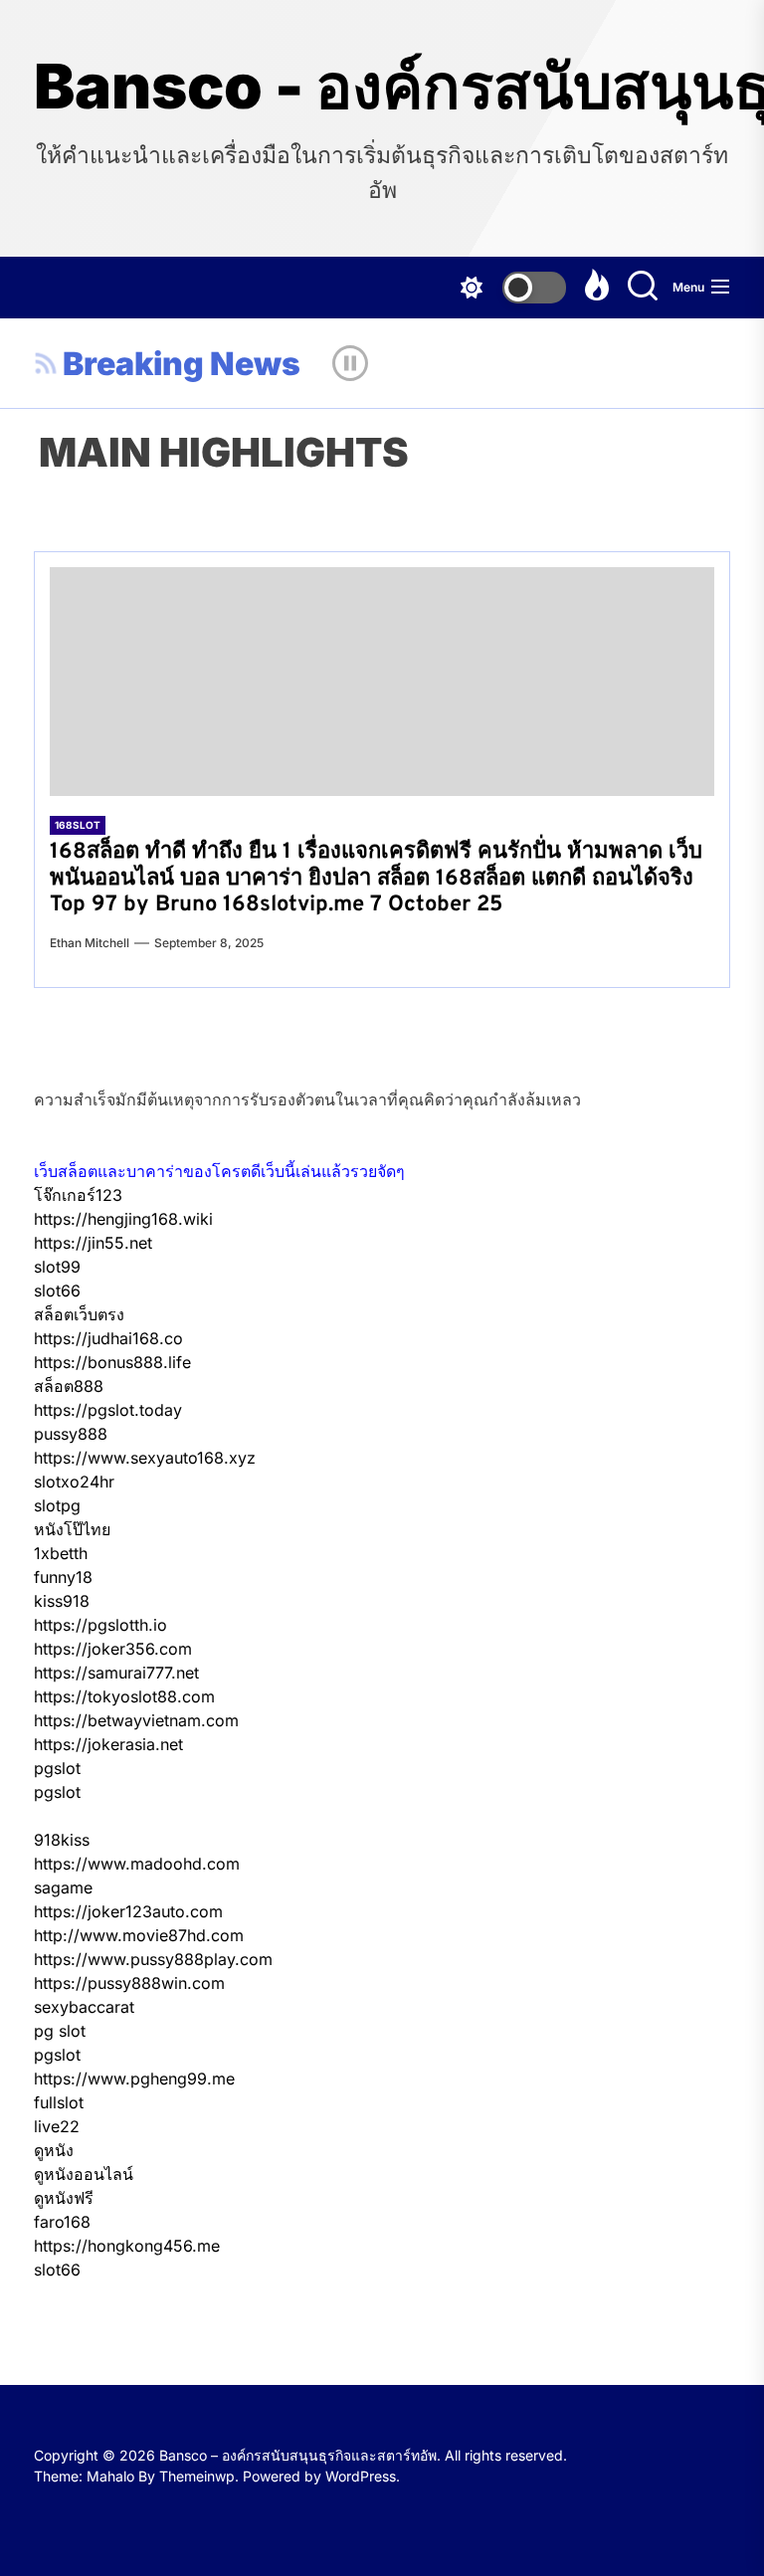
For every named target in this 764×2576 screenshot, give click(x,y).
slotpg (57, 1505)
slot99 (57, 1267)
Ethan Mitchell (90, 943)
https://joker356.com (113, 1649)
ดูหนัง (54, 2150)
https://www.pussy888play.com (153, 1959)
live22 (57, 2126)
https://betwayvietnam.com (136, 1720)
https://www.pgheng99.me (134, 2079)
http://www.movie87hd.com (139, 1935)
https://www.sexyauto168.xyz (145, 1458)
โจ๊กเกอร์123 (78, 1195)
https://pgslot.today (108, 1410)
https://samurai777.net (116, 1673)
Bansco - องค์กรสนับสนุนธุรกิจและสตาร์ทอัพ (382, 87)
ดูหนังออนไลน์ (84, 2174)
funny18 (63, 1577)
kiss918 (62, 1601)
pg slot (60, 2031)
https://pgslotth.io (100, 1625)
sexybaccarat (84, 2007)
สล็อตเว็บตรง (79, 1314)
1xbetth (61, 1553)
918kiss (62, 1840)
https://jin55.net (93, 1243)
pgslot (57, 1768)
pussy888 (71, 1434)
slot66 (57, 1290)
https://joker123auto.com (128, 1911)
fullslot (59, 2102)
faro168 (62, 2222)
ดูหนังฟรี (64, 2198)
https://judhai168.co (108, 1338)
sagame (63, 1887)
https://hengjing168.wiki (123, 1219)
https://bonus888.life (112, 1362)
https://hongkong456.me (127, 2246)
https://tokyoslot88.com (124, 1696)
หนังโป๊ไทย (72, 1529)
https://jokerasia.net (108, 1744)
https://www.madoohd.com (137, 1864)
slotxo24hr (74, 1482)
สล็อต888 (69, 1386)
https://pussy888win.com (129, 1983)
